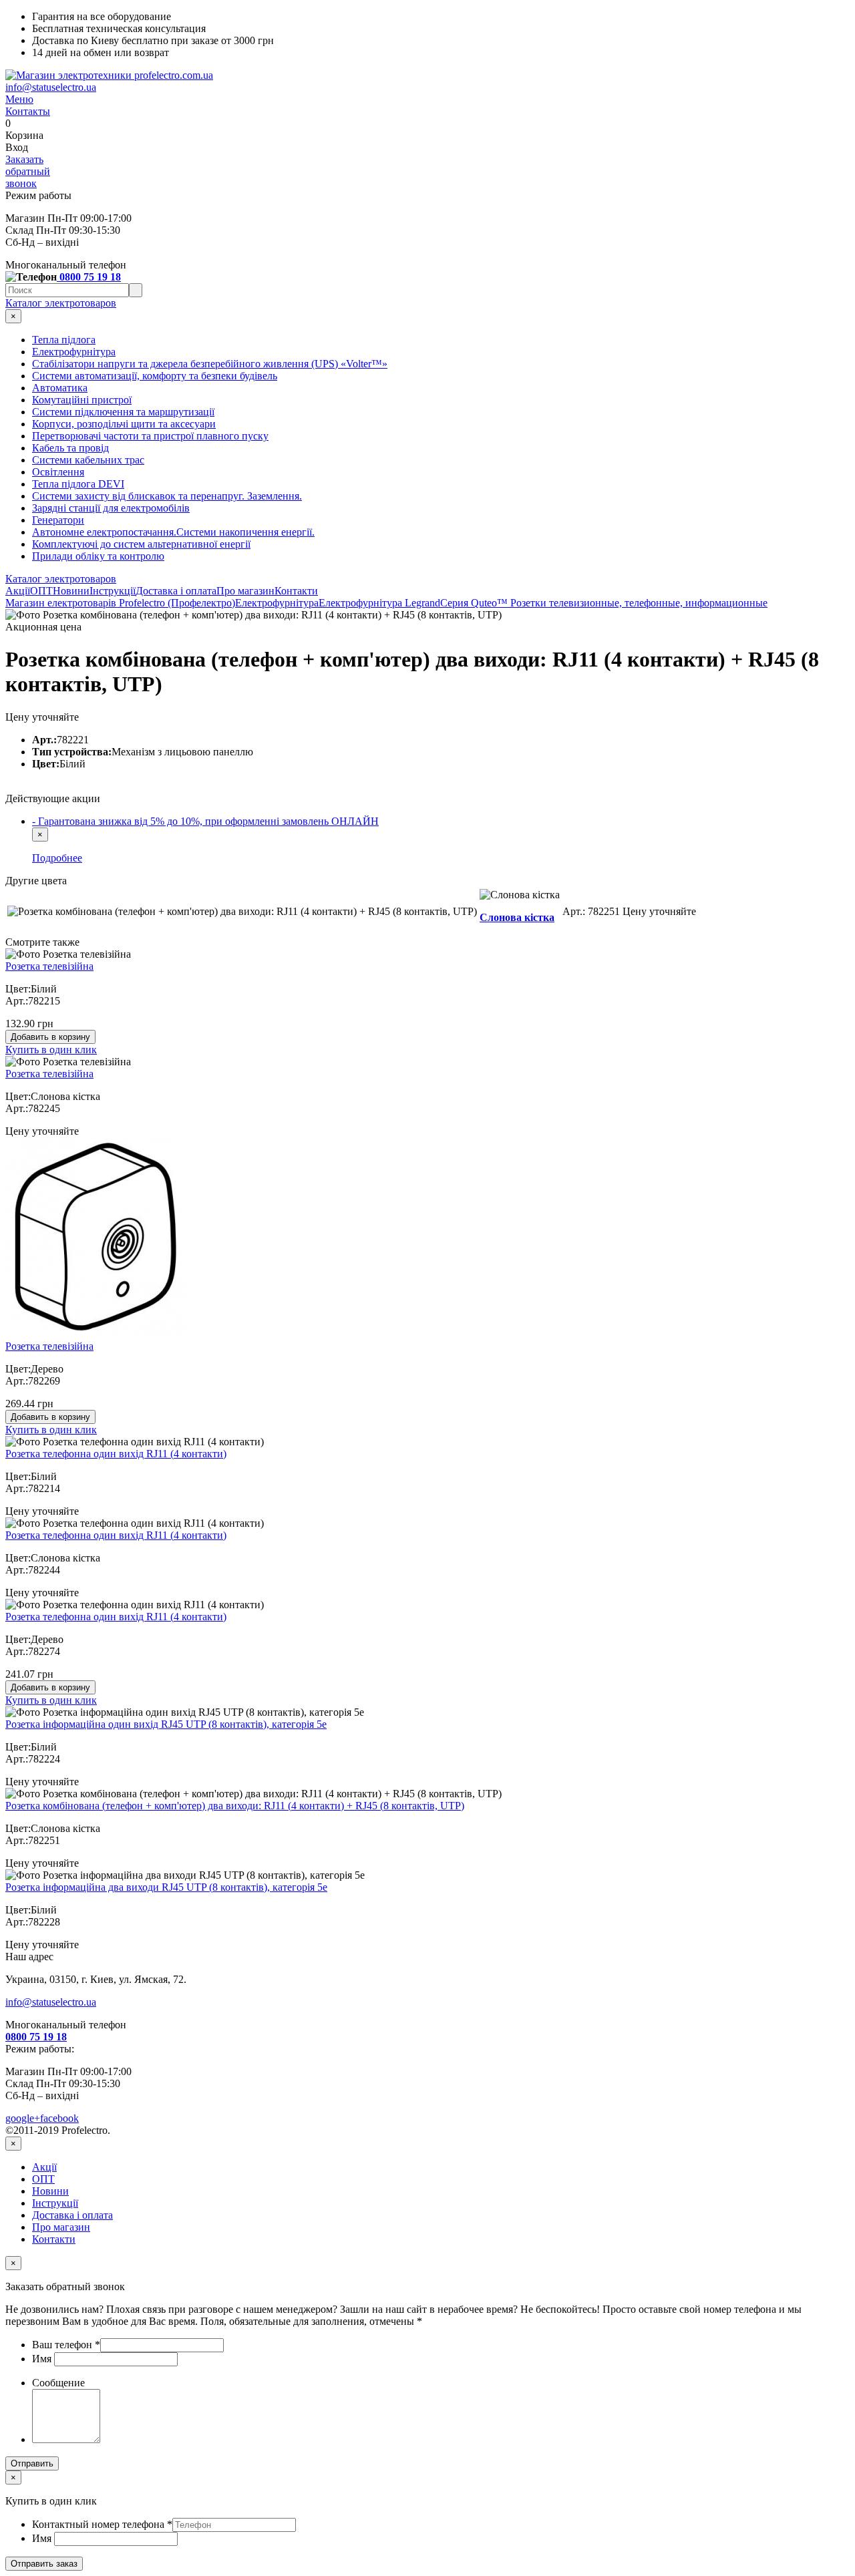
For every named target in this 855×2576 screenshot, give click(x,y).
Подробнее (57, 858)
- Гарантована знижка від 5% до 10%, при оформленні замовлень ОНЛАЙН (205, 821)
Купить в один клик (51, 1050)
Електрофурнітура (74, 352)
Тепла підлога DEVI (78, 484)
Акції (18, 591)
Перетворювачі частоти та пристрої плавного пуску (150, 436)
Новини (71, 591)
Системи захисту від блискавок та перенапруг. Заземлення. (167, 496)
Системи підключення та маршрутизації (123, 412)
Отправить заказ (44, 2564)
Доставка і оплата (176, 591)
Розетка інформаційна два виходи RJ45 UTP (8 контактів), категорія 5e (166, 1887)
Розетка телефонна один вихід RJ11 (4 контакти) (116, 1454)
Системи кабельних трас (88, 460)
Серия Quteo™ (475, 603)
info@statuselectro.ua (51, 87)
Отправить (32, 2463)
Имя (43, 2359)
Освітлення (58, 472)
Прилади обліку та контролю (98, 556)
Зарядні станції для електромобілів (111, 508)
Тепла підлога (64, 340)
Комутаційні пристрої (82, 400)
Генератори (58, 520)
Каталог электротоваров (61, 303)
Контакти (296, 591)
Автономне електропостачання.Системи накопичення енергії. (173, 532)
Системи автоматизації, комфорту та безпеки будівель (155, 376)
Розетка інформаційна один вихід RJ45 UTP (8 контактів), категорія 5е (166, 1724)
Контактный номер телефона (102, 2524)
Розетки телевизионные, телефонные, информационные (639, 603)
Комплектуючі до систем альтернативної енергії (141, 544)
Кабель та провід (70, 448)
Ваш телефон (66, 2345)
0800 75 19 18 (89, 277)
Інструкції (113, 591)
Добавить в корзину (50, 1037)
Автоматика (60, 388)
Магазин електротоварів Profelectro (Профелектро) (120, 603)
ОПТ (41, 591)
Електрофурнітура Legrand (379, 603)
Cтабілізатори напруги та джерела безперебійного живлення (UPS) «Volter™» (210, 364)
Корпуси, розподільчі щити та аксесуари (124, 424)
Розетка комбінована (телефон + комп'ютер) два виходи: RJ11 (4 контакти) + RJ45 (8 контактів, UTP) (235, 1806)
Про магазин (245, 591)
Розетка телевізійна (49, 966)
